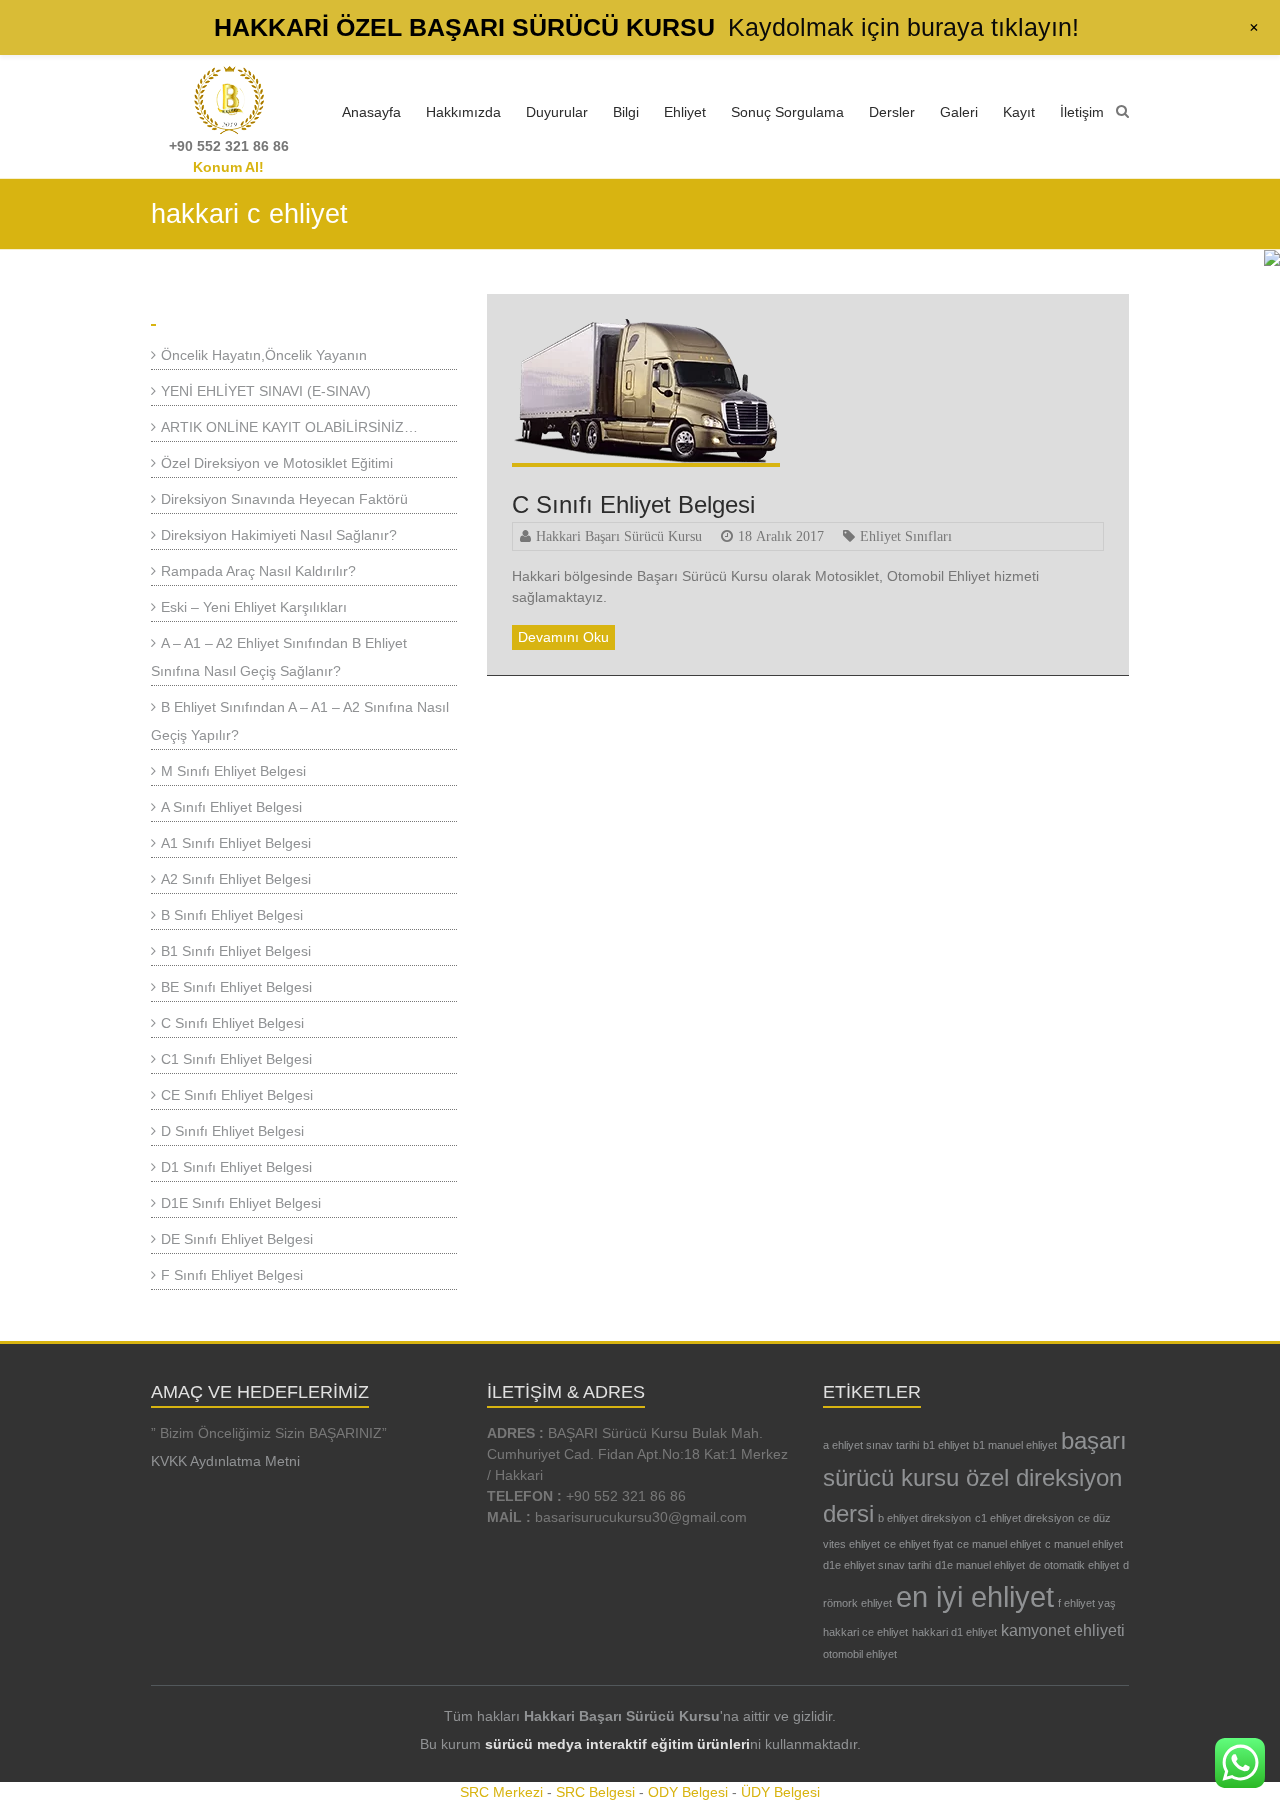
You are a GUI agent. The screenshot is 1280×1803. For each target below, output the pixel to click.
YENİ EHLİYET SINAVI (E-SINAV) (266, 391)
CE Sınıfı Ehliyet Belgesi (237, 1095)
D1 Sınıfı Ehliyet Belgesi (236, 1167)
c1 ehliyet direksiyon (1024, 1518)
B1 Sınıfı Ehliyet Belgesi (236, 951)
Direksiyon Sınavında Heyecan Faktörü (284, 499)
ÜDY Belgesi (780, 1792)
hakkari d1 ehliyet (954, 1632)
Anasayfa (371, 112)
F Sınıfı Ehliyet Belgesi (232, 1275)
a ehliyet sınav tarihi (871, 1445)
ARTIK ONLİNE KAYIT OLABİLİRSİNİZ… (289, 427)
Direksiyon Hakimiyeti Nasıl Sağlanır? (279, 535)
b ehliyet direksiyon (924, 1518)
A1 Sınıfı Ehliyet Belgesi (236, 843)
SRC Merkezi (501, 1792)
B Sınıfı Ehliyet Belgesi (232, 915)
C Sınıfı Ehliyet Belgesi (633, 504)
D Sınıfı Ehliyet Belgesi (232, 1131)
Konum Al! (228, 167)
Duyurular (557, 112)
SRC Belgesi (595, 1792)
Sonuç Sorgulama (787, 112)
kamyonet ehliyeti (1063, 1630)
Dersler (892, 112)
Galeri (959, 112)
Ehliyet (685, 112)
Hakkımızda (463, 112)
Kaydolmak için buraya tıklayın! (903, 27)
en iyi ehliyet (975, 1596)
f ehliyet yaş (1087, 1603)
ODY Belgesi (688, 1792)
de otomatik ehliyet (1074, 1565)
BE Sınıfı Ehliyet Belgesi (236, 987)
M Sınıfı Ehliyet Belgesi (233, 771)
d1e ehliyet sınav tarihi (877, 1565)
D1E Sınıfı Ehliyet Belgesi (241, 1203)
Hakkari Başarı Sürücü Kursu (619, 536)
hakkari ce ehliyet (865, 1632)
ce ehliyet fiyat (918, 1544)
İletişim (1082, 112)
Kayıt (1019, 112)
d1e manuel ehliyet (980, 1565)
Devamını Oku (563, 637)
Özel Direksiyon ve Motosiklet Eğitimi (277, 463)
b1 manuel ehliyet (1015, 1445)
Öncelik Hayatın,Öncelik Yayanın (264, 355)
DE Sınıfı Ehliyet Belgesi (237, 1239)
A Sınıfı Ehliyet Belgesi (231, 807)
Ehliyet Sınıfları (906, 536)
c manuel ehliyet (1084, 1544)
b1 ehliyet (946, 1445)
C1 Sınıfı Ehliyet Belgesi (236, 1059)
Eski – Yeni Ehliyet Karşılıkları (254, 607)
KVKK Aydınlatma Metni (225, 1461)
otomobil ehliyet (860, 1654)
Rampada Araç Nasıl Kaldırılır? (258, 571)
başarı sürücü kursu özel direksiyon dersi (975, 1477)
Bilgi (626, 112)
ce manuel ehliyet (999, 1544)
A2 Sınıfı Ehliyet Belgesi (236, 879)
